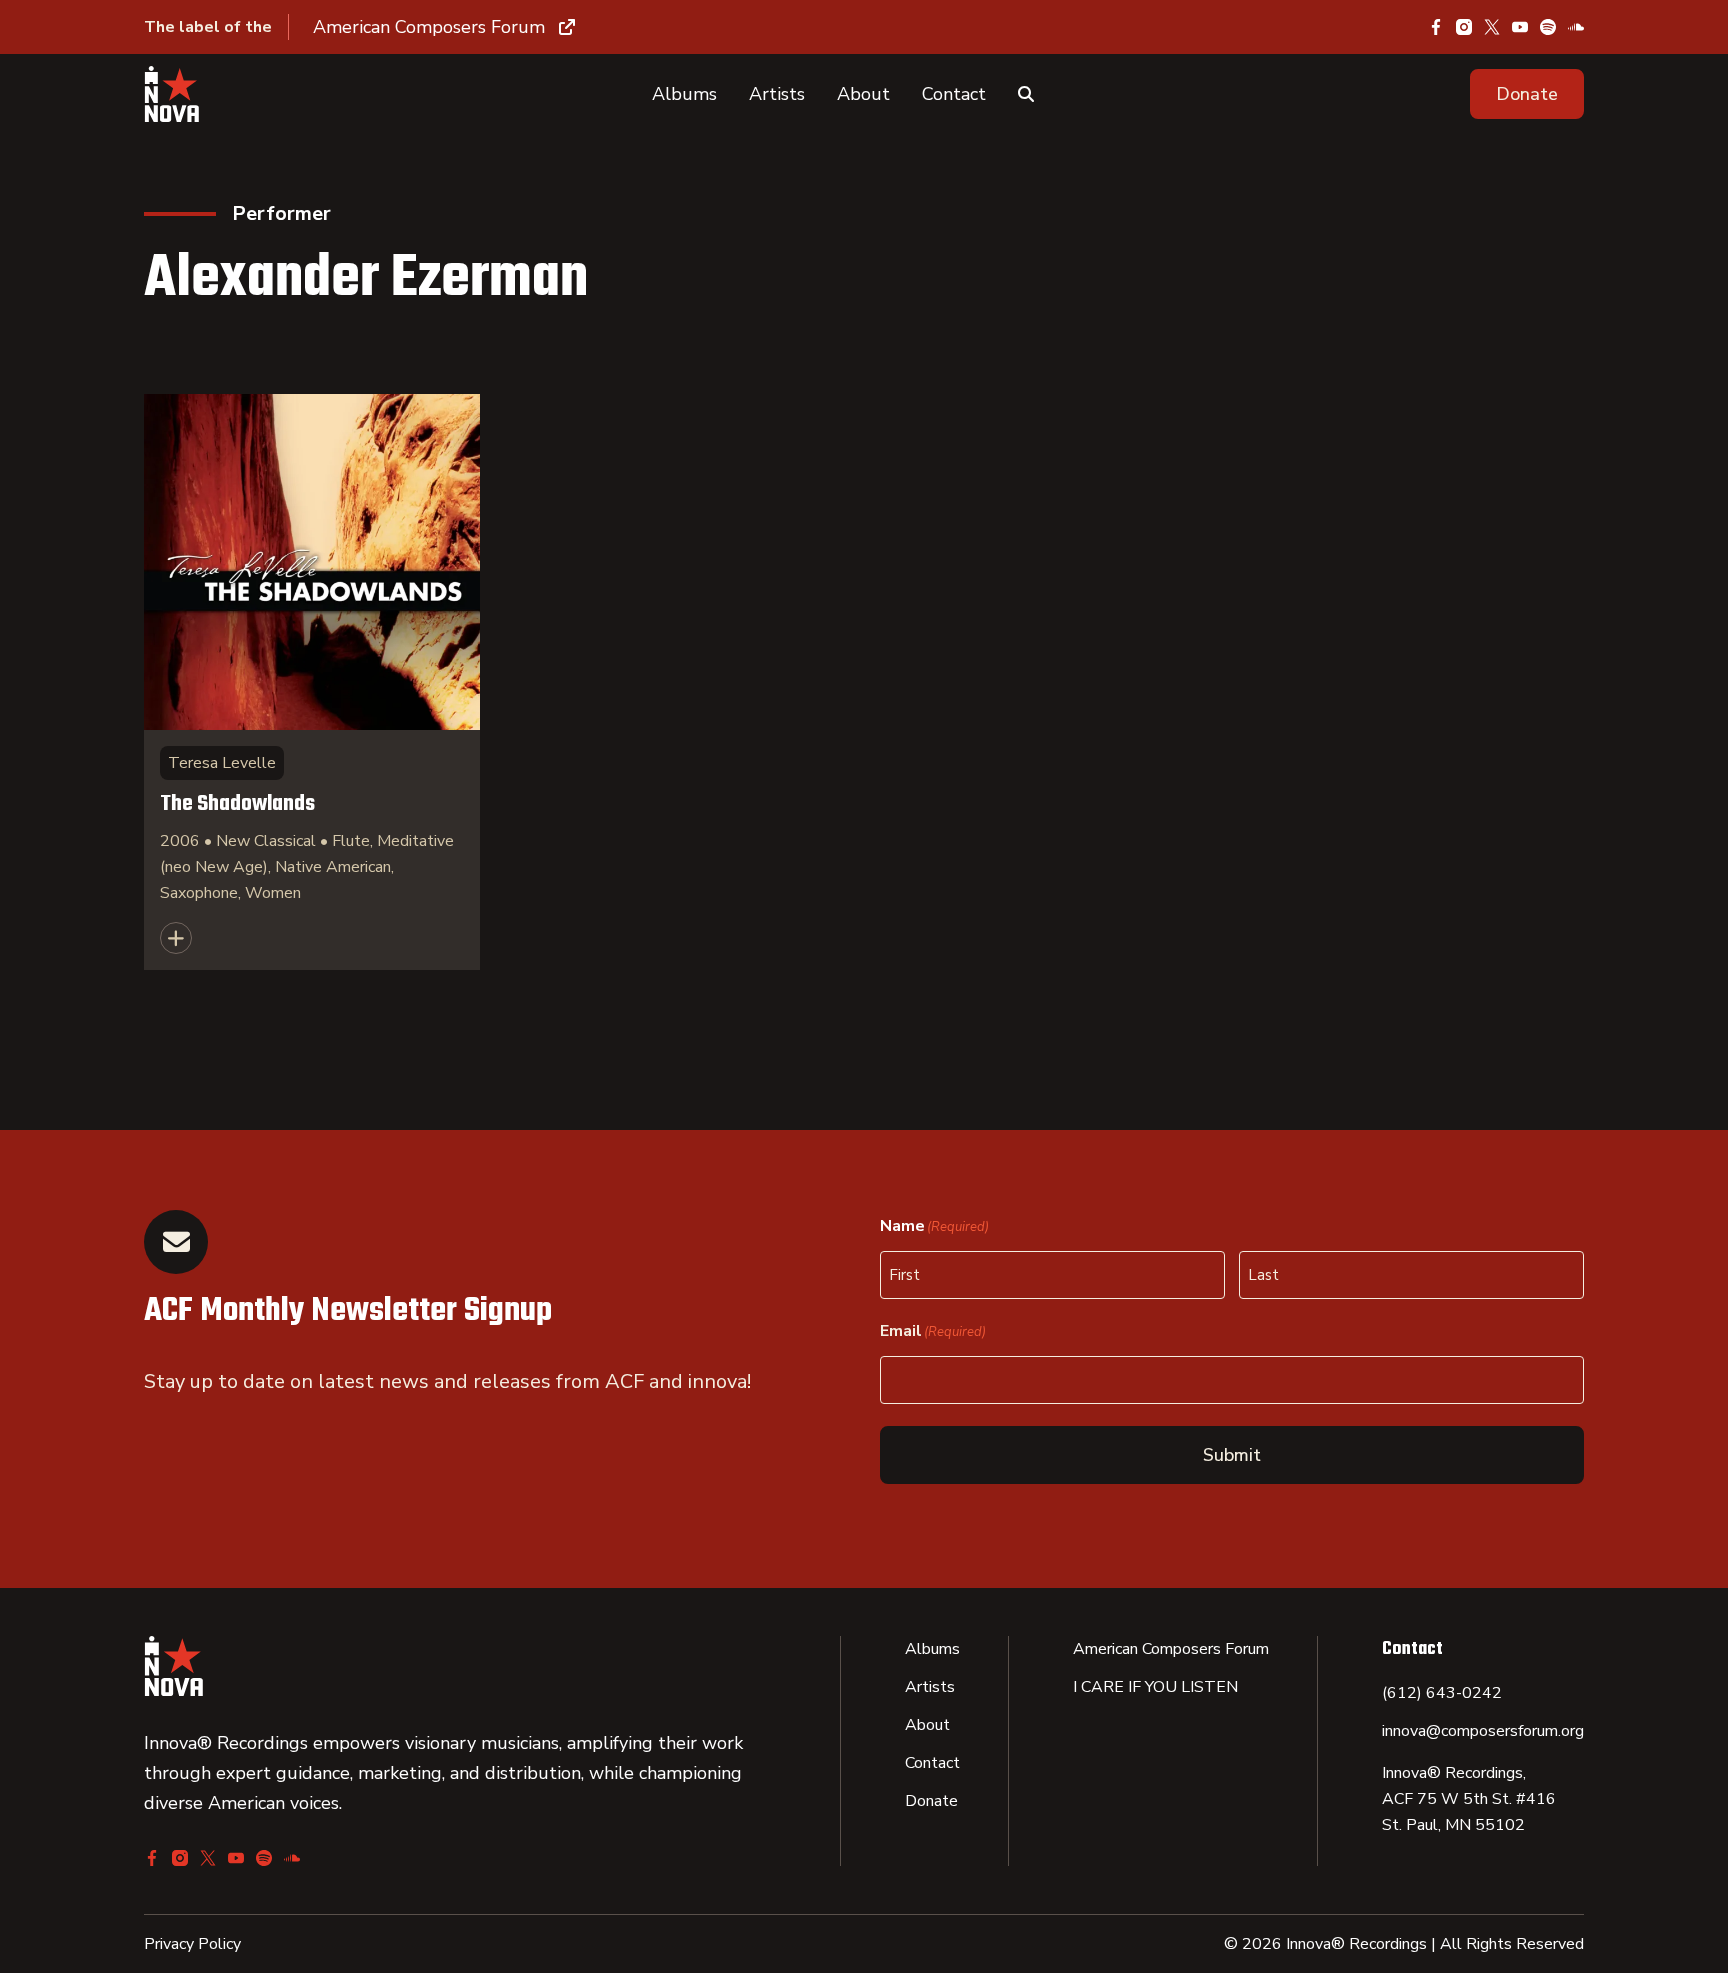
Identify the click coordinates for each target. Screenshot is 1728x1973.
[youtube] (1520, 27)
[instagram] (1464, 27)
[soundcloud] (1576, 27)
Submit (1232, 1455)
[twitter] (1492, 27)
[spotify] (1548, 27)
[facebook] (1436, 27)
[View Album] (312, 682)
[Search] (1026, 94)
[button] (1527, 94)
